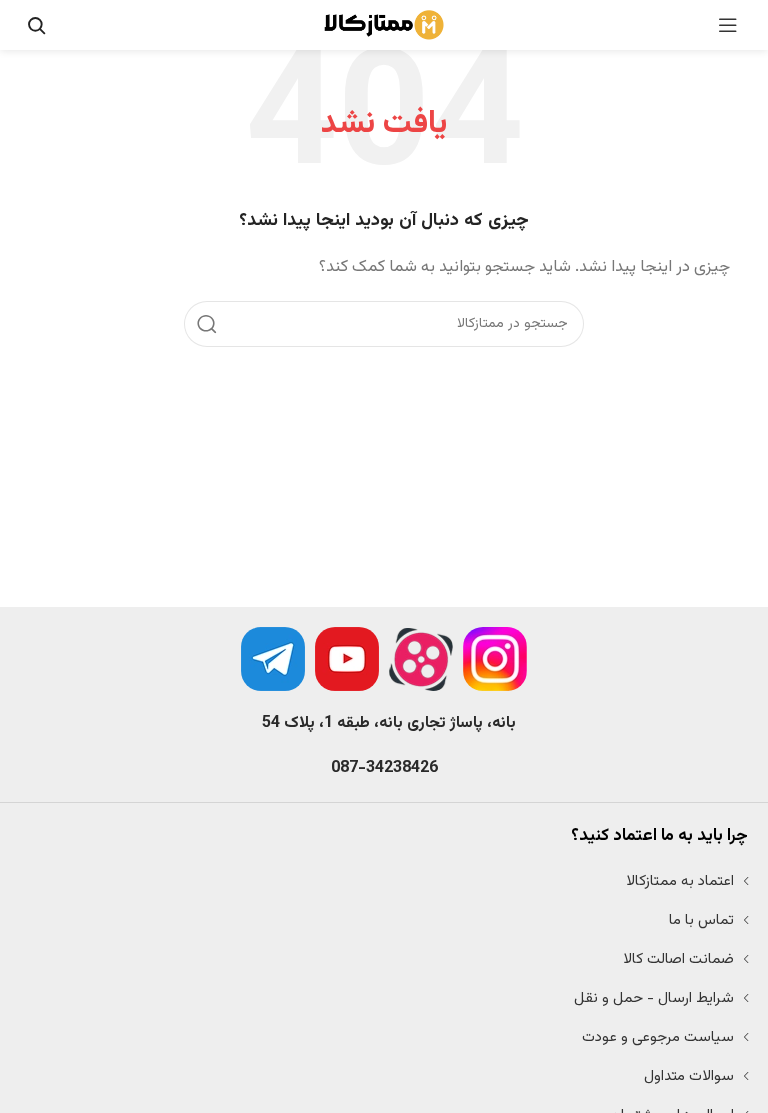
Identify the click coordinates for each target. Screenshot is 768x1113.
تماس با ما (701, 920)
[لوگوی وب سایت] (384, 25)
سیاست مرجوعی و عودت (658, 1037)
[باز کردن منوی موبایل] (728, 25)
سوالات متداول (689, 1076)
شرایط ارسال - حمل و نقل (654, 998)
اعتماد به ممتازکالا (680, 881)
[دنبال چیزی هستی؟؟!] (36, 25)
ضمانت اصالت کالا (678, 959)
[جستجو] (207, 324)
